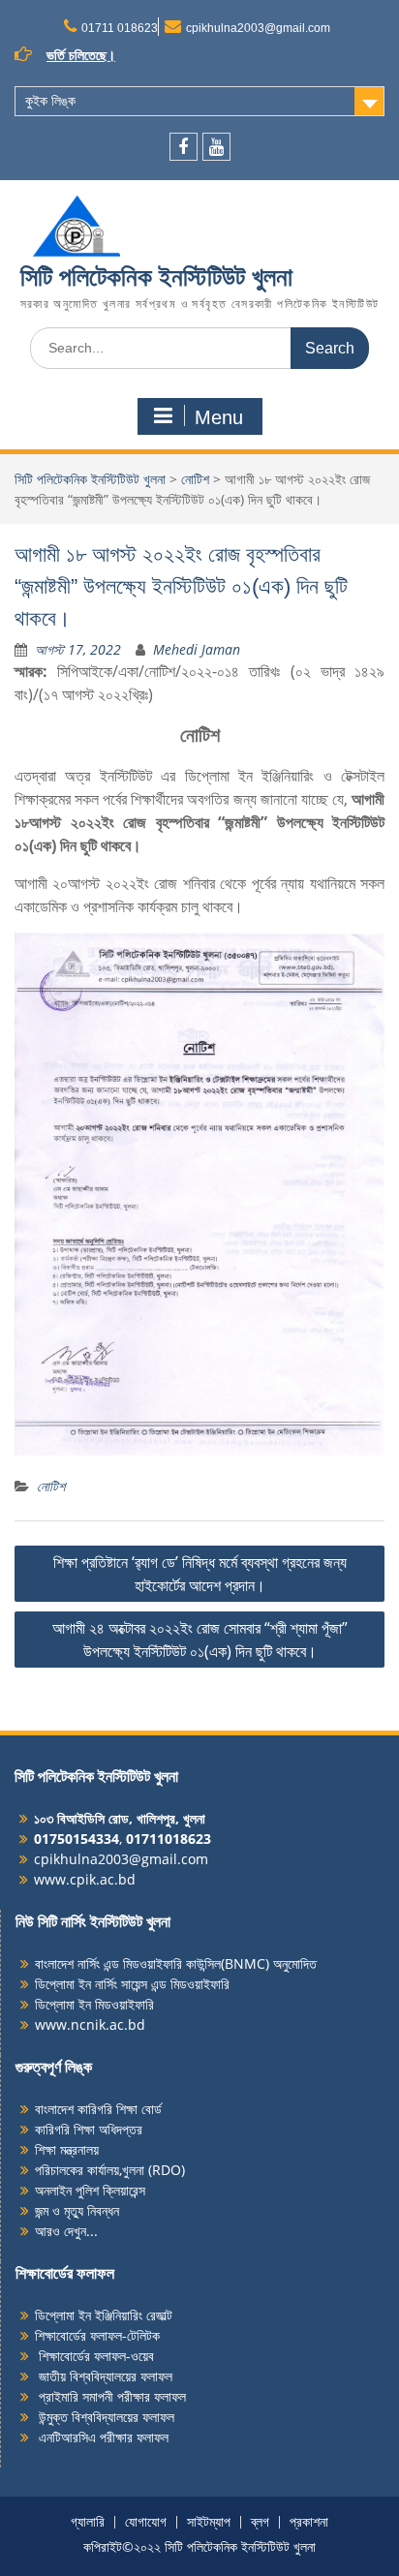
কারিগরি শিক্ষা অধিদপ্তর (89, 2129)
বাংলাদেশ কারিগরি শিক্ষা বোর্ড (98, 2109)
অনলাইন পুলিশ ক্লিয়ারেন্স (90, 2190)
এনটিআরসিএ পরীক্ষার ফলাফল (102, 2437)
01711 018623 (120, 28)
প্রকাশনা (309, 2522)
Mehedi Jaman (197, 649)
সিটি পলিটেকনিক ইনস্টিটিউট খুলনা (156, 277)
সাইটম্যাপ (209, 2522)
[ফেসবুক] (184, 147)
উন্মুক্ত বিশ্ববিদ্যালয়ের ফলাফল (105, 2417)
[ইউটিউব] (216, 147)
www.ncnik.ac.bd (90, 2024)
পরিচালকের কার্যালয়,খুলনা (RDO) (110, 2170)
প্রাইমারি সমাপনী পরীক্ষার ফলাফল (110, 2396)
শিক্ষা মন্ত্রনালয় (67, 2149)
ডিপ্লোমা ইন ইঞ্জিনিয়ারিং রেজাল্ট (104, 2315)
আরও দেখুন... (66, 2231)
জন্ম (44, 2210)
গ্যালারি (88, 2522)
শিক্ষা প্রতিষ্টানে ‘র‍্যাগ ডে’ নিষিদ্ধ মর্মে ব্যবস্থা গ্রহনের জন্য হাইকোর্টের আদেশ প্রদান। (200, 1574)
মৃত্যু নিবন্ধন (92, 2210)
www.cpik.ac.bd (85, 1879)
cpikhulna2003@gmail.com (258, 28)
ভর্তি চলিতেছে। (81, 55)
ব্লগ (260, 2522)
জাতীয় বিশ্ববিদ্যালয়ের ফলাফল (104, 2376)
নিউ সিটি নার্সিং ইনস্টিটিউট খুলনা (93, 1921)
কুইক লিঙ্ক (50, 101)
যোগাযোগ (146, 2522)
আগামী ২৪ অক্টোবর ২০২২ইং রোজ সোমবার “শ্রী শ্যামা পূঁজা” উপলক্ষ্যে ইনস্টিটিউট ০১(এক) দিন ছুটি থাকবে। (200, 1640)
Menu (219, 417)
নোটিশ (195, 479)
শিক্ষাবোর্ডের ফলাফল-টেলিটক (97, 2335)
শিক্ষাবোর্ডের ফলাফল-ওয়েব (94, 2356)
